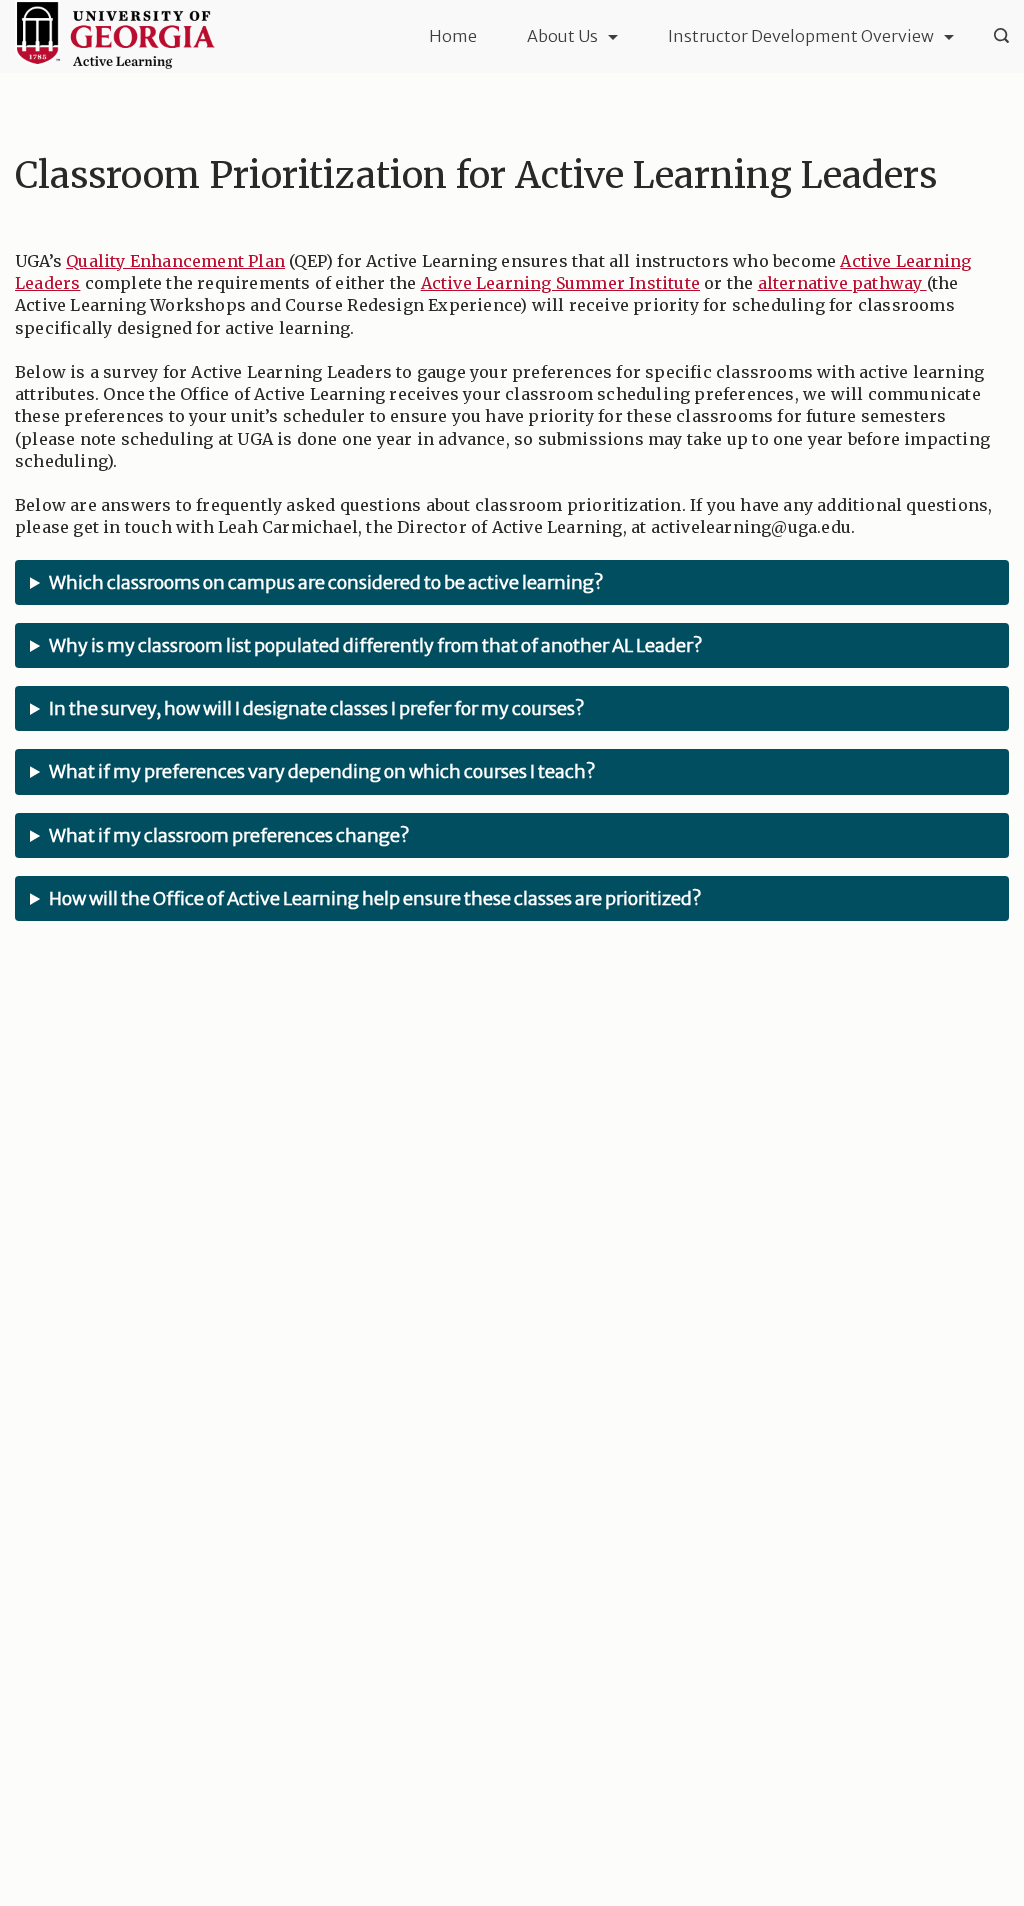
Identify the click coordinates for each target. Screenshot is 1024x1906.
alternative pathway (842, 283)
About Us (562, 36)
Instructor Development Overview (801, 36)
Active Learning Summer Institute (560, 283)
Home (453, 36)
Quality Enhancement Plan (175, 261)
